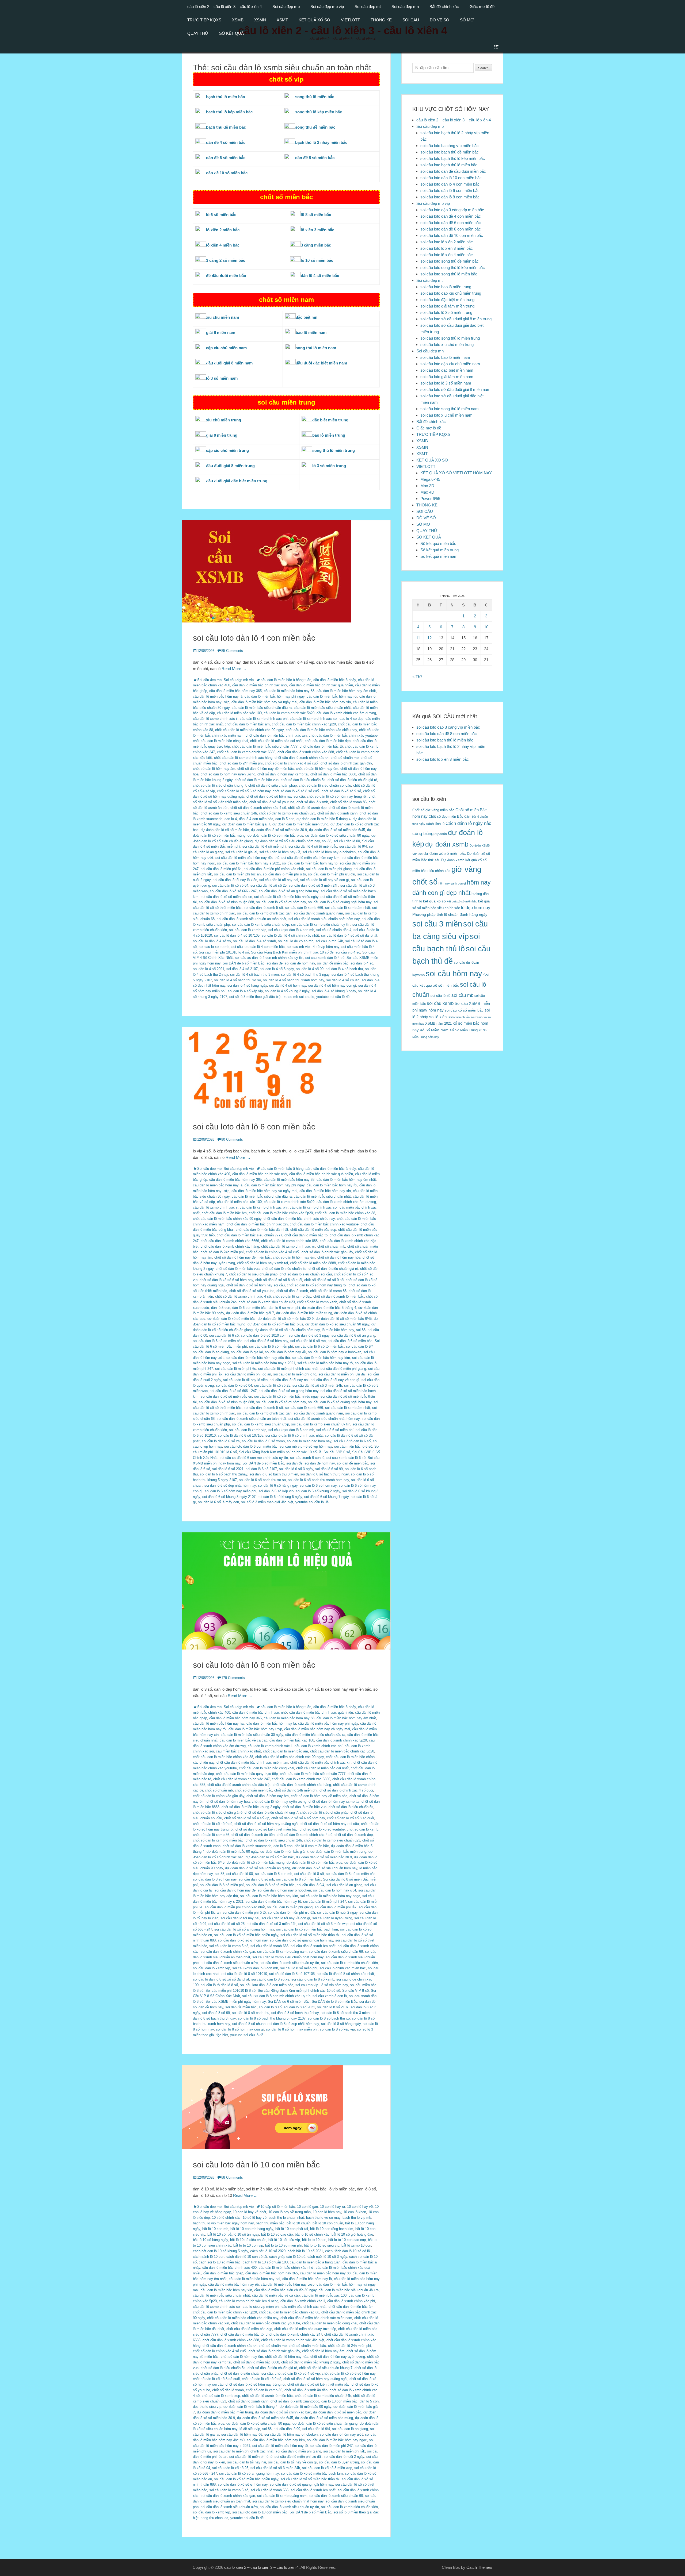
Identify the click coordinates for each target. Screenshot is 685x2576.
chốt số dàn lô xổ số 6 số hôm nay (244, 791)
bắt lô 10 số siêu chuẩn (248, 2240)
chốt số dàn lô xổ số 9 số (341, 791)
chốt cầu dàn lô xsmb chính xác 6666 (246, 752)
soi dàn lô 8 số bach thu (251, 2013)
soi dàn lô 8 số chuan (249, 2024)
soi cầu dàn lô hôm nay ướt (335, 1890)
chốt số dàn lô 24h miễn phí (241, 763)
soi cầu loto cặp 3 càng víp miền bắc (452, 210)
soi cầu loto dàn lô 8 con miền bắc (254, 1665)
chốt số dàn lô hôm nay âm (214, 769)
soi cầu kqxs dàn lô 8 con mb (255, 1968)
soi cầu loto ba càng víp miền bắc (450, 146)
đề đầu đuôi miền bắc (226, 276)
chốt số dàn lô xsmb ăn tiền (253, 1835)
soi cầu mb (462, 995)
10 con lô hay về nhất (250, 2212)
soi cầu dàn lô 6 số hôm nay (266, 1341)
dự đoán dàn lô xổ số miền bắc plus (275, 835)
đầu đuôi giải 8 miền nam (229, 363)
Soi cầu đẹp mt (368, 7)
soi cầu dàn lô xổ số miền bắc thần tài (310, 1935)
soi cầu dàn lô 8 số (309, 1874)
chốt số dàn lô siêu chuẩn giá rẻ (352, 780)
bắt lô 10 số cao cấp (277, 2234)
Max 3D (427, 486)
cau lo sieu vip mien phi (261, 2307)
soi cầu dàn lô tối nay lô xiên (235, 880)
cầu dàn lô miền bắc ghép (223, 2273)
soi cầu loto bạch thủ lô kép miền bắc (453, 158)
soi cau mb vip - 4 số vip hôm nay (313, 947)
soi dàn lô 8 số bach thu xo (329, 2018)
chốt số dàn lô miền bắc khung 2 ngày (251, 1807)
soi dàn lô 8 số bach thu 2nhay (295, 2013)
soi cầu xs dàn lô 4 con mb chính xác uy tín (269, 958)
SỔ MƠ (467, 20)
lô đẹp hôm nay (476, 908)
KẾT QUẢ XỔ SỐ (314, 20)
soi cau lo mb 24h (329, 941)
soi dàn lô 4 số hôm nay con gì (332, 985)
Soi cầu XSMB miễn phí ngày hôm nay (236, 2002)
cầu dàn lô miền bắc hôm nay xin (325, 702)
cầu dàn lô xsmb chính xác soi (314, 719)
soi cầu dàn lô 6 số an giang (353, 1335)
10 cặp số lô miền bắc (278, 2207)
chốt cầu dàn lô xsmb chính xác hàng (243, 758)
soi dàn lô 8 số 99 (216, 2013)
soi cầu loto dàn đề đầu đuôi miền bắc (453, 171)
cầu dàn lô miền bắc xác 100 (239, 713)
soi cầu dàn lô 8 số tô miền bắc (270, 1885)
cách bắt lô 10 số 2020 (268, 2251)
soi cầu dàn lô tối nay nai (279, 880)
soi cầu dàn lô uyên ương (332, 1918)
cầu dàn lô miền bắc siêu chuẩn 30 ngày (252, 1735)
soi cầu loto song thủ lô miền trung (450, 338)
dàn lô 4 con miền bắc (256, 819)
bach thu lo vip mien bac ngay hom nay (223, 2223)
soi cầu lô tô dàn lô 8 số (219, 1985)
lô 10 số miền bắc (317, 260)
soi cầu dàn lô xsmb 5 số (263, 908)
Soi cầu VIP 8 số (355, 1991)
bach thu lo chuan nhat (286, 2218)
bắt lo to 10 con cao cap (347, 2240)
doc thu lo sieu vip (207, 2407)
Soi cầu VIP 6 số (337, 1452)
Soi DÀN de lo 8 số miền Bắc (334, 2002)
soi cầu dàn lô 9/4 (353, 846)
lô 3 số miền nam (222, 378)
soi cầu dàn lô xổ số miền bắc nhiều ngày (286, 897)
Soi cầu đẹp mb (286, 7)
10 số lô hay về (255, 2218)
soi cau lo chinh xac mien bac (343, 1968)
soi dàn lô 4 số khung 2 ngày (287, 991)
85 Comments (232, 651)
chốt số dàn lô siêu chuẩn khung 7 (220, 785)
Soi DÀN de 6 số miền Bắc (243, 963)
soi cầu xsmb (440, 1003)
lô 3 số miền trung (329, 466)
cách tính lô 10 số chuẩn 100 (265, 2262)
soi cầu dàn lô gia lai (241, 852)
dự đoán (441, 834)
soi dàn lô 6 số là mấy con (218, 1502)
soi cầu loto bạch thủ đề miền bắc (450, 152)
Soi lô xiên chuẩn (459, 1017)
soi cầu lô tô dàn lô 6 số (352, 1441)
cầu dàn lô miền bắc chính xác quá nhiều (321, 685)
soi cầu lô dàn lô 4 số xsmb (254, 941)
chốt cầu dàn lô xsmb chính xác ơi (302, 758)
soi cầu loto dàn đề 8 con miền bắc (451, 229)
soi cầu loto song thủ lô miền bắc (449, 274)
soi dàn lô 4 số (362, 963)
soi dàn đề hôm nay (300, 963)
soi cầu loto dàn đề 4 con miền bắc (451, 216)
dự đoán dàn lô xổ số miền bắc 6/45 (337, 830)
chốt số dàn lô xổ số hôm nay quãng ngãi (266, 1824)
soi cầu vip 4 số (348, 952)
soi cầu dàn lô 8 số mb (256, 1879)
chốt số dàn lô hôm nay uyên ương (228, 774)
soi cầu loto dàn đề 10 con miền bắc (452, 235)
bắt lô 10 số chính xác (312, 2234)
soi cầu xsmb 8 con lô (330, 1996)
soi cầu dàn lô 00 (347, 841)
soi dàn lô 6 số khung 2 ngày (318, 1491)
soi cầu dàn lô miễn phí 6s (221, 869)
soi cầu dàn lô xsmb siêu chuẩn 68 (336, 1952)
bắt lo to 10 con (314, 2240)
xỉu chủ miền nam (222, 317)
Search (483, 68)
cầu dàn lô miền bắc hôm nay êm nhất (346, 691)
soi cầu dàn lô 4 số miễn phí (264, 846)
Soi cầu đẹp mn (405, 7)
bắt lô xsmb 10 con (356, 2245)
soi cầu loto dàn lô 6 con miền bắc (254, 1127)
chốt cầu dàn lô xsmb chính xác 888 (306, 752)
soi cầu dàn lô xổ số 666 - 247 (233, 891)
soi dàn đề (275, 963)
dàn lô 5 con (285, 819)
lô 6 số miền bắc (221, 215)
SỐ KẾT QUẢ (231, 33)
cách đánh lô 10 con (209, 2257)
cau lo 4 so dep (351, 719)
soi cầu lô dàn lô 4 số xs (212, 941)
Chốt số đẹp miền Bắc (446, 816)
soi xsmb (477, 1017)
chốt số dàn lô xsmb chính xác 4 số (258, 808)
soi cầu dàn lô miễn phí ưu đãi (332, 874)
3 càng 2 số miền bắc (226, 260)
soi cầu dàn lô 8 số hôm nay (215, 1879)
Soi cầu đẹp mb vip (327, 7)
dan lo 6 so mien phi (284, 1308)
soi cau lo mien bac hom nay (309, 1441)
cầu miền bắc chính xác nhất (238, 1751)
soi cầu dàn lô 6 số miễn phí (271, 1346)
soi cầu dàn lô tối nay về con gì (325, 880)
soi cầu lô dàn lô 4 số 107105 (237, 935)
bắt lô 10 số (216, 2234)
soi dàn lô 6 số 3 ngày (296, 1469)
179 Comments (233, 1678)
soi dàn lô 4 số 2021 (209, 969)
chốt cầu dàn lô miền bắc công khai (220, 741)
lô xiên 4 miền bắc (223, 245)
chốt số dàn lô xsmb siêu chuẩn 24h (229, 813)
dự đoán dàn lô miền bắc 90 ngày (232, 1852)
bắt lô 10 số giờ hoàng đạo (352, 2234)
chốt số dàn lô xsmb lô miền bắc (339, 1296)
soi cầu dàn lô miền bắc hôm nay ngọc (330, 1896)
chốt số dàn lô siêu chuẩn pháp (273, 785)
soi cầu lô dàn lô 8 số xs (270, 1979)
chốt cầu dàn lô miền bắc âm (247, 724)
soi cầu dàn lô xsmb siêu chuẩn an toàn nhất (252, 919)
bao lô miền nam (311, 332)
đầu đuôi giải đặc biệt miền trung (237, 481)
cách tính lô (435, 824)
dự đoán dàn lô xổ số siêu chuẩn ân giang (258, 1868)
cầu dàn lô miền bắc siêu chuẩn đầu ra (262, 708)
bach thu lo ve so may (323, 2218)
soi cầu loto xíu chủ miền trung (447, 345)
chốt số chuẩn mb (345, 758)
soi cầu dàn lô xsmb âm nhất (348, 908)
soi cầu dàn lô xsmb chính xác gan (264, 913)
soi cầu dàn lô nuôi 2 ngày (337, 1912)
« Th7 (417, 677)
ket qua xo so (434, 901)
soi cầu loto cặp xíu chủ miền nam (450, 364)
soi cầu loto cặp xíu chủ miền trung (451, 293)
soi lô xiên (438, 1017)
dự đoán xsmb (447, 844)
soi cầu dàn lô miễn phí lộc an (237, 874)
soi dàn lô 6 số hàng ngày (278, 1485)
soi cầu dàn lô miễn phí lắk (336, 1907)
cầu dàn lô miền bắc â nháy (335, 680)
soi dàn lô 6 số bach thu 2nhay (224, 1474)
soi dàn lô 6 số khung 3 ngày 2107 (229, 1497)
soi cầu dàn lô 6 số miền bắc (350, 1341)
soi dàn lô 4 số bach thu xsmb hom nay (294, 980)
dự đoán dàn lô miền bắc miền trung (300, 824)
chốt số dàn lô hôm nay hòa (339, 1257)
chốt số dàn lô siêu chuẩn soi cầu (325, 785)
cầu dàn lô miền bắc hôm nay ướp (255, 1729)
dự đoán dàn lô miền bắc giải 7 (246, 824)
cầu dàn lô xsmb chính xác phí (264, 719)
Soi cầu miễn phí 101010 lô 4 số (224, 952)
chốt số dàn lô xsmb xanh (337, 813)
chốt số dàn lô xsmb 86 (348, 802)
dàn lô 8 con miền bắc (312, 1846)
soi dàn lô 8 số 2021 (299, 2007)
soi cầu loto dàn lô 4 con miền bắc (254, 638)
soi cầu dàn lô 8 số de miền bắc (351, 1874)
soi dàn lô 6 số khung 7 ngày (326, 1497)
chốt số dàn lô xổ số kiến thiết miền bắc (267, 1829)
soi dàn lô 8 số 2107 (333, 2007)
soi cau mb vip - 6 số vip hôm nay (306, 1446)
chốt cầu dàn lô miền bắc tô (321, 746)
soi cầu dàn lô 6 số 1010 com (264, 1335)
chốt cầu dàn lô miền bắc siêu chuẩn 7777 (265, 746)
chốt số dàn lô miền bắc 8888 (333, 774)
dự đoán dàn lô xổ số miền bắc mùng (256, 1862)
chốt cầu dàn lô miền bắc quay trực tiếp (247, 1774)
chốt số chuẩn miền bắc (254, 1790)
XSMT (282, 20)
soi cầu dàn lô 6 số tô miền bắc (319, 1346)
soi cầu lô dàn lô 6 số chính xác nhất (294, 1435)
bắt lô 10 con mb (215, 2229)
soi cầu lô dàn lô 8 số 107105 (292, 1974)
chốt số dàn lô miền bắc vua (257, 780)
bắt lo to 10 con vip (248, 2245)
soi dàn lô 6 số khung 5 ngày (280, 1497)
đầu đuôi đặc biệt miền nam (321, 363)
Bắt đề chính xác (444, 7)
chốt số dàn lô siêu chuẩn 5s (303, 780)
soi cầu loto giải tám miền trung (447, 306)
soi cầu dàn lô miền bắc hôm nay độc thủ (247, 858)
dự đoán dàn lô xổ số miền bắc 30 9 (279, 830)
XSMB (238, 20)
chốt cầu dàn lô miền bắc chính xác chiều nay (321, 730)
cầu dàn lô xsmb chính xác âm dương (346, 713)
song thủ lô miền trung (334, 450)
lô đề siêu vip (250, 2429)
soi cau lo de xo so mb (296, 941)
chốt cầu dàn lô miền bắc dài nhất (276, 741)
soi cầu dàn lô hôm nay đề (280, 852)
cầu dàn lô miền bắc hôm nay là (218, 696)
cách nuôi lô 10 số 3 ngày (327, 2257)
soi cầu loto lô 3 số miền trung (446, 312)
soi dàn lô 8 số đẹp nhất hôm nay (293, 2024)
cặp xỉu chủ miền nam (226, 348)
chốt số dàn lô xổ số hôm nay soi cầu (276, 796)
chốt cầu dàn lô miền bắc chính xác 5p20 (304, 724)
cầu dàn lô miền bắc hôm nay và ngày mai (264, 702)
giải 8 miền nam (221, 332)
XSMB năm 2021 (438, 1023)
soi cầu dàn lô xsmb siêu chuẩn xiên (349, 1963)
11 (418, 638)
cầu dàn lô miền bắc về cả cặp (243, 1740)
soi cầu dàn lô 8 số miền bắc (298, 1879)
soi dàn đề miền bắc (333, 963)
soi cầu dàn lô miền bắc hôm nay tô (310, 863)
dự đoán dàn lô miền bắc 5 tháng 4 (324, 819)
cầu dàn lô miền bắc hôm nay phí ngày (275, 696)
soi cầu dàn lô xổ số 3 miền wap (323, 1924)
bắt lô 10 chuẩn (298, 2223)
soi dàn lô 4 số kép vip (245, 991)
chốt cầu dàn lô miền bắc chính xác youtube (343, 735)
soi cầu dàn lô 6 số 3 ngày (309, 1335)
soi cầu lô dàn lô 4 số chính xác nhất (290, 935)
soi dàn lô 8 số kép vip (337, 2029)
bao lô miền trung (329, 435)
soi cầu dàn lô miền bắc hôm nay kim (311, 858)
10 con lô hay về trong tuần (290, 2212)
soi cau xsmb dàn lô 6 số (346, 1458)
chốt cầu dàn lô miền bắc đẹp (328, 741)
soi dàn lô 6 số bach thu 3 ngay (324, 1474)
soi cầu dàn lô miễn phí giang (329, 869)
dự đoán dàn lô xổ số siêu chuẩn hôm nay (287, 841)
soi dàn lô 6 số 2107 (261, 1469)
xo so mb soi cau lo (299, 997)
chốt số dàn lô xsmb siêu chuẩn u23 (287, 813)
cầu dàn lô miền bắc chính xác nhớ (260, 685)
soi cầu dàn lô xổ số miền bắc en (226, 897)
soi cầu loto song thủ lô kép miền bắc (453, 268)
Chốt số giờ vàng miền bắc (433, 810)
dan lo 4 (231, 819)
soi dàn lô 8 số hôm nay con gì (240, 2029)
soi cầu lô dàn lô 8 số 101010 (244, 1974)
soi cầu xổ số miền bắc (464, 1010)
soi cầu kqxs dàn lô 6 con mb (291, 1430)
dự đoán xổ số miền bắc (445, 853)
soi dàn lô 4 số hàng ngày (247, 985)
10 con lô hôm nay (327, 2212)
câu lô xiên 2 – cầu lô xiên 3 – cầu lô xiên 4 (224, 7)
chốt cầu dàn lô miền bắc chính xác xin (276, 735)
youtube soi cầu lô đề (333, 997)
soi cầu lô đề (440, 996)
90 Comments (232, 1139)
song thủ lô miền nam (316, 348)
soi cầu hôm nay (454, 974)
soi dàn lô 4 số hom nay (288, 985)
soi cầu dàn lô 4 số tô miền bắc (313, 846)
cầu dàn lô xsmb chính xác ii (215, 719)
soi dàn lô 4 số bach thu (344, 969)
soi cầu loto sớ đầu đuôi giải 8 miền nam (455, 389)
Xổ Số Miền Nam (434, 1030)
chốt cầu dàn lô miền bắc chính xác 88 (345, 1213)
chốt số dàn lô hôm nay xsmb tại (283, 774)
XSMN (260, 20)
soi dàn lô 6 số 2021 (228, 1469)
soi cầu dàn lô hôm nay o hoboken (329, 852)
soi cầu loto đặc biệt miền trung (447, 300)
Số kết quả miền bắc (438, 543)
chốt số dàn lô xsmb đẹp (307, 808)
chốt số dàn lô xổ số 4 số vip (247, 1818)
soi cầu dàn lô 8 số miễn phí (222, 1885)
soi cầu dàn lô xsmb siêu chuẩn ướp (260, 924)
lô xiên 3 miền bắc (317, 230)
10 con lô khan (355, 2212)
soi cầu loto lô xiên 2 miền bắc (447, 242)
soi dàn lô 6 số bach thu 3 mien (274, 1474)
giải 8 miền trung (222, 435)
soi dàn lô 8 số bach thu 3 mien (345, 2013)
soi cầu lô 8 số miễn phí (299, 1968)
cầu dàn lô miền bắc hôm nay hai (219, 1723)
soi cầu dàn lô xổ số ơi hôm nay (281, 902)
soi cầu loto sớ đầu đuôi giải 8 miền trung (456, 319)
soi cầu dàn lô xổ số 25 (269, 885)
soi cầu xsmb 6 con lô (307, 1458)
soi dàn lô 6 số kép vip (276, 1491)
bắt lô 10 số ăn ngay (243, 2234)
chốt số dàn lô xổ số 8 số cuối (296, 791)
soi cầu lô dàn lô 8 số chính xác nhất (345, 1974)
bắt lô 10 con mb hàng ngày (252, 2229)
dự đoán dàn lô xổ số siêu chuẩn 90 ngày (337, 835)
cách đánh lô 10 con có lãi (247, 2257)
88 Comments (232, 2177)
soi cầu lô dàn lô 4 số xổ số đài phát (349, 935)
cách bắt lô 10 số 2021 (305, 2251)
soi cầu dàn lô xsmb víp (248, 930)
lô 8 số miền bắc (316, 215)
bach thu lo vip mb (357, 2218)
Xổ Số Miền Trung (464, 1030)
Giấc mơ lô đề (482, 7)
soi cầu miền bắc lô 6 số (353, 1446)
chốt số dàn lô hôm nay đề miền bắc (266, 769)
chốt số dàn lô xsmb (312, 802)
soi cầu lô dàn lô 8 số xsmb (313, 1979)
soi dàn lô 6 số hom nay (318, 1485)
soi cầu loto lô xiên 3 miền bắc (447, 248)
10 (486, 627)
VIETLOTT (350, 20)
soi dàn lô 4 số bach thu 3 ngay (305, 974)
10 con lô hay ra (332, 2207)
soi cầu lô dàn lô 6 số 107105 (241, 1435)
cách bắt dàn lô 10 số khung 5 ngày (220, 2251)
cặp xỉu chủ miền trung (227, 450)
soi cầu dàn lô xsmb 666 (304, 908)
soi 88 (327, 841)
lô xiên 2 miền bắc (223, 230)
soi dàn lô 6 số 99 (329, 1469)
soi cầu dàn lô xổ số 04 (230, 885)
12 (429, 638)
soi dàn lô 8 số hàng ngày (341, 2024)
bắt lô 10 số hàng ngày (210, 2240)
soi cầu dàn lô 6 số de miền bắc (218, 1341)
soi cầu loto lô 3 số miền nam (446, 383)
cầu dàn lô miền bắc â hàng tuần (286, 680)
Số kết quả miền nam (439, 556)
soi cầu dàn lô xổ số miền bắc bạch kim (307, 1929)
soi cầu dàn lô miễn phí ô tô (284, 874)
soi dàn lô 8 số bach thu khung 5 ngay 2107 (272, 2018)
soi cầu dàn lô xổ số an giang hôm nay (289, 891)
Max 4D (427, 492)
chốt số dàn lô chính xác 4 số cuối (292, 763)
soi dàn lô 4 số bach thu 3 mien (254, 974)
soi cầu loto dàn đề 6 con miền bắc (451, 223)
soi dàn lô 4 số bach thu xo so (237, 980)
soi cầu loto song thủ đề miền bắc (450, 261)
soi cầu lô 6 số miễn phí (335, 1430)
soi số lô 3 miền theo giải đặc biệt (255, 997)
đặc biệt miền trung (330, 420)
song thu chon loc (214, 2518)
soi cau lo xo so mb (214, 947)
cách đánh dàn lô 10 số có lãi (348, 2251)
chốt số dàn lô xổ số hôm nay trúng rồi (337, 796)
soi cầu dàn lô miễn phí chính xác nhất (274, 869)
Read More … (234, 669)
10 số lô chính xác (226, 2218)
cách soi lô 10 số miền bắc (220, 2262)
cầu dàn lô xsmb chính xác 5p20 (289, 713)
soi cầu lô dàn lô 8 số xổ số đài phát (221, 1979)
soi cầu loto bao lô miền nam (445, 357)
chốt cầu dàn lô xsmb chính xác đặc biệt (239, 1785)
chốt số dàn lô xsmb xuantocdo (247, 1846)
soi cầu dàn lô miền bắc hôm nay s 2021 (248, 863)
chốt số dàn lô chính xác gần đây (346, 763)
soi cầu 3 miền (437, 924)
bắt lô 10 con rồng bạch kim (332, 2229)
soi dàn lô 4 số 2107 (242, 969)
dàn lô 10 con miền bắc (339, 2401)
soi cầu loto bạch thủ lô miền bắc (449, 165)
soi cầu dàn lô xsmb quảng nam (318, 913)
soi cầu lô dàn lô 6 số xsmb (263, 1441)
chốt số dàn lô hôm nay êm (317, 769)
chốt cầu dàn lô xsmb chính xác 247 (241, 1779)
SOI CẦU (411, 20)
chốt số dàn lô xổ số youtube (272, 802)
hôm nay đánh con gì (452, 883)
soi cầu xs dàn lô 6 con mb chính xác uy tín (254, 1458)
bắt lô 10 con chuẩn (328, 2223)
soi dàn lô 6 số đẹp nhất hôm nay (230, 1485)
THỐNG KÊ (381, 20)
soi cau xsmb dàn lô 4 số (325, 958)
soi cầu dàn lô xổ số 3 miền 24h (313, 885)
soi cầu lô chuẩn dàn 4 (334, 930)
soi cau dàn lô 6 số (224, 1335)
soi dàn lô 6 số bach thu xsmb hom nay (318, 1480)
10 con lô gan (307, 2207)
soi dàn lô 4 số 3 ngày (277, 969)
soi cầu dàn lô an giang (211, 1352)
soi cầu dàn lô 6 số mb (308, 1341)
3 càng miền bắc (316, 245)
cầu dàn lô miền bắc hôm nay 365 (235, 691)
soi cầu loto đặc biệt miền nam (447, 370)
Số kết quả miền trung (439, 550)
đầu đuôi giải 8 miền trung (230, 466)
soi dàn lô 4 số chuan (343, 980)
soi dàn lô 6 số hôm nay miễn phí (231, 1491)
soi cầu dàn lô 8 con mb (274, 1874)
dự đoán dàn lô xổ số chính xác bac (283, 2412)
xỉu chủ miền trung (224, 420)
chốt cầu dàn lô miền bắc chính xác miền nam (252, 1762)
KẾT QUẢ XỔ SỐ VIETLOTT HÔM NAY (456, 473)
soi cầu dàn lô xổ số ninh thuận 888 (226, 902)
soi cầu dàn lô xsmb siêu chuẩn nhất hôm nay (324, 919)
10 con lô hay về (360, 2207)
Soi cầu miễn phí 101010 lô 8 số (231, 1991)
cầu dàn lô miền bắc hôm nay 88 (289, 691)
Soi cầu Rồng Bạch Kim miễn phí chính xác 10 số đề (292, 952)
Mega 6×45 (430, 479)
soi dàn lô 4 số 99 (310, 969)
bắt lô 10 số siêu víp (284, 2240)
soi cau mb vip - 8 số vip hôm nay (322, 1985)
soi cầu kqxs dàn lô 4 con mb (291, 930)
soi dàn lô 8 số (270, 2007)
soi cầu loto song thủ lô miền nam (450, 409)
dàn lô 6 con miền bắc (249, 1308)
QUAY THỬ (198, 33)
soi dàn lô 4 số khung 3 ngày (334, 991)
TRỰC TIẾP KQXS (204, 20)
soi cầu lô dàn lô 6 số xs (221, 1441)
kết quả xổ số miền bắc (462, 901)
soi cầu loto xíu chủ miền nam (446, 415)
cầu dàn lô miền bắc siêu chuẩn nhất (322, 708)
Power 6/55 (430, 499)
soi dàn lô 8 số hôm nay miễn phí (292, 2029)
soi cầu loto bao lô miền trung (446, 287)
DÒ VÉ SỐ (439, 20)
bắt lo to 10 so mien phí (283, 2245)
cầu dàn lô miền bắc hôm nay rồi (332, 696)
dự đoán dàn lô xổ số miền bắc (225, 830)
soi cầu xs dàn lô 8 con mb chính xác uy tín (276, 1996)
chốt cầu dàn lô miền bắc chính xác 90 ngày (249, 730)
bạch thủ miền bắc (270, 2223)
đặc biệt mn (307, 317)
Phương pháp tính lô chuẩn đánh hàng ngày (450, 915)
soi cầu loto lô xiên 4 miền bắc (447, 255)
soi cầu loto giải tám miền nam (447, 377)
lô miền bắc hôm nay (338, 1330)
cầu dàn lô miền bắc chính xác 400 (229, 2268)
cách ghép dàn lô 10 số (287, 2257)
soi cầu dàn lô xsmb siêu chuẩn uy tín (321, 924)
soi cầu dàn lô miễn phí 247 (325, 1902)
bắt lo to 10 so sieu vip (322, 2245)
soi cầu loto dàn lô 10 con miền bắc (256, 2165)
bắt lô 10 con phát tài (292, 2229)
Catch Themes (479, 2567)
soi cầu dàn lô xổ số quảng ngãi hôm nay (340, 902)
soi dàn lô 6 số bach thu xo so (262, 1480)
